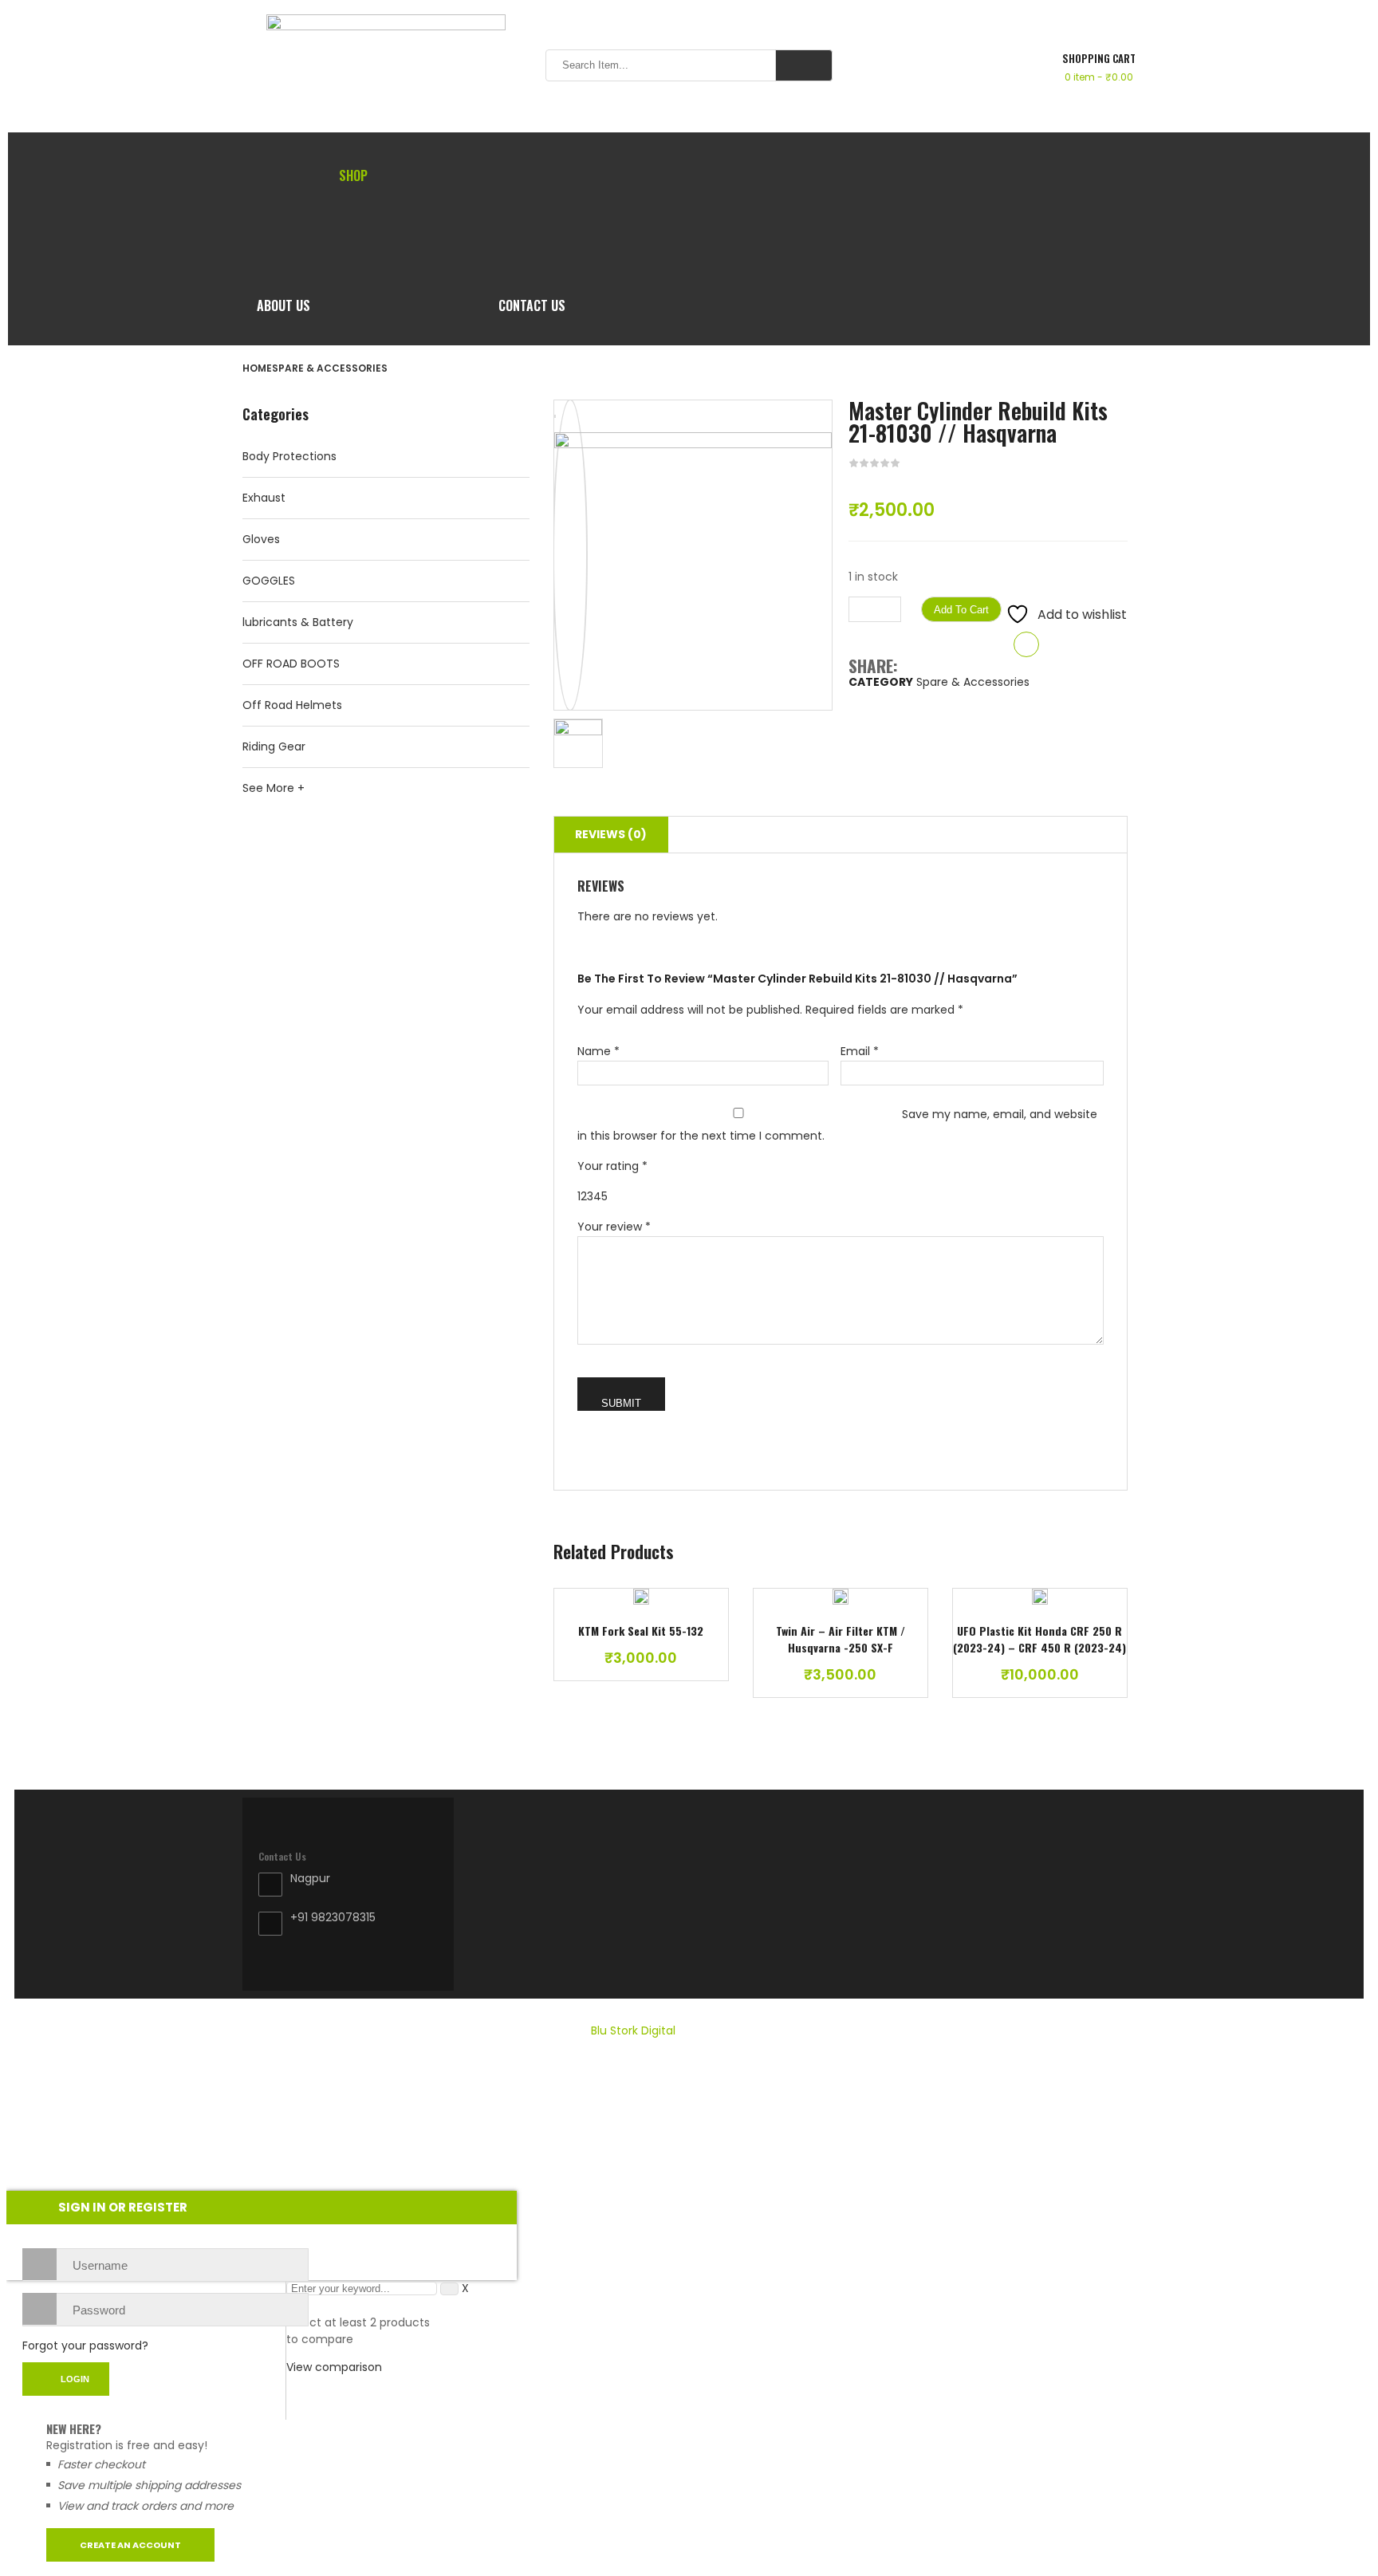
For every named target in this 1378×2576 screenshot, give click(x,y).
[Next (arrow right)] (1350, 1288)
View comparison (334, 2367)
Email (860, 1051)
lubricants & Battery (298, 622)
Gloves (261, 539)
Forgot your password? (85, 2346)
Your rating (612, 1166)
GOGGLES (269, 581)
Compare (1026, 644)
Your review (614, 1227)
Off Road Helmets (292, 705)
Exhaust (264, 498)
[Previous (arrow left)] (28, 1288)
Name (598, 1051)
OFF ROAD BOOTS (291, 664)
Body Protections (289, 456)
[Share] (1325, 18)
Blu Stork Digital (633, 2030)
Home (257, 368)
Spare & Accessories (330, 368)
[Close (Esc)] (1360, 18)
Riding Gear (274, 746)
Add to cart (961, 610)
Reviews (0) (611, 834)
